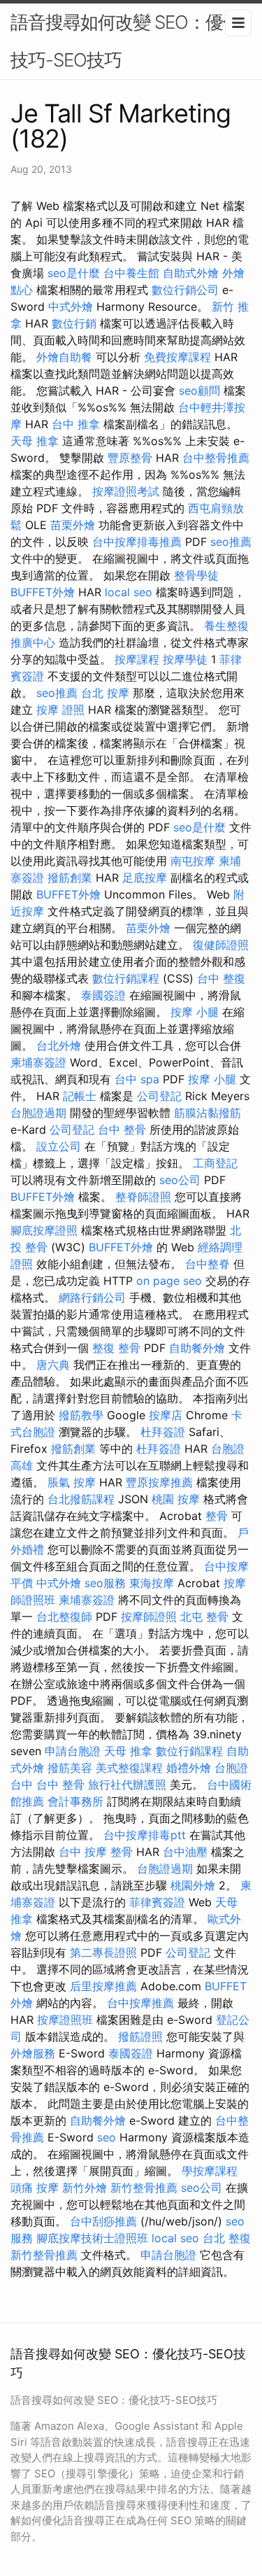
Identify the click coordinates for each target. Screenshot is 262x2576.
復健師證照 (221, 945)
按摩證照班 (65, 2020)
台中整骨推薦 (216, 458)
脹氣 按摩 (72, 1482)
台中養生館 (131, 273)
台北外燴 (59, 1046)
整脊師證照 (143, 1197)
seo (107, 2137)
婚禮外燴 (189, 1768)
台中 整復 (221, 978)
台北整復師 (64, 1617)
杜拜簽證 (163, 1432)
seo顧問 (199, 390)
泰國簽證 (103, 995)
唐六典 (53, 1365)
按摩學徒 (185, 659)
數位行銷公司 (185, 290)
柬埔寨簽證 (38, 1062)
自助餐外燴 (197, 1348)
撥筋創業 (70, 878)
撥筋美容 (70, 1768)
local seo (129, 592)
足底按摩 (145, 878)
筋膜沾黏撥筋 (208, 1113)
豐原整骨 (130, 458)
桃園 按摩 (176, 1499)
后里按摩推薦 (103, 1986)
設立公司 (59, 1146)
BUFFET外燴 (43, 592)
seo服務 (105, 1583)
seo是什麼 (74, 273)
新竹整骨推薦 (144, 2188)
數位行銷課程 (126, 978)
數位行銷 (74, 323)
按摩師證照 (149, 1617)
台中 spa (137, 1079)
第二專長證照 (103, 1952)
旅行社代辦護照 (127, 1785)
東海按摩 (152, 1583)
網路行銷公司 (92, 1297)
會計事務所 (75, 1801)
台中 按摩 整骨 (96, 1852)
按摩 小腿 (195, 1012)
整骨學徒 (196, 575)
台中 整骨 (122, 1129)
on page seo (169, 1281)
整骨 (217, 1516)
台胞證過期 (38, 1113)
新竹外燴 (85, 2188)
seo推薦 (231, 542)
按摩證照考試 (126, 491)
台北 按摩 (105, 693)
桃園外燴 (193, 1885)
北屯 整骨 (204, 1617)
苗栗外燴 (73, 525)
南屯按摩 (193, 861)
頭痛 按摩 (35, 2188)
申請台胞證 (73, 1751)
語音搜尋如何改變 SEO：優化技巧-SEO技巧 (125, 41)
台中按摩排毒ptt (145, 1835)
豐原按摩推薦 (159, 1482)
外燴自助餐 (64, 357)
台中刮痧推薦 (103, 2221)
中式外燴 (71, 307)
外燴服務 (33, 2053)
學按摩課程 (210, 2171)
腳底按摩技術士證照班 (92, 2238)
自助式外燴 (191, 273)
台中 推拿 (76, 424)
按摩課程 (137, 659)
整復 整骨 (116, 1348)
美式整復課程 (129, 1768)
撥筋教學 (81, 1415)
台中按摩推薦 (140, 2003)
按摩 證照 (60, 710)
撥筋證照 (140, 2036)
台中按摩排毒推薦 (137, 542)
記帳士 (80, 1096)
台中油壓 (185, 1852)
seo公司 (180, 1180)
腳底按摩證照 (44, 1230)
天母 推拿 (35, 441)
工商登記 (215, 1163)
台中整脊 (208, 1264)
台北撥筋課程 (81, 1499)
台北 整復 (227, 2238)
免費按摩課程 (177, 357)
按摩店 (166, 1415)
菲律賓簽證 (157, 1902)
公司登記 (159, 1096)
